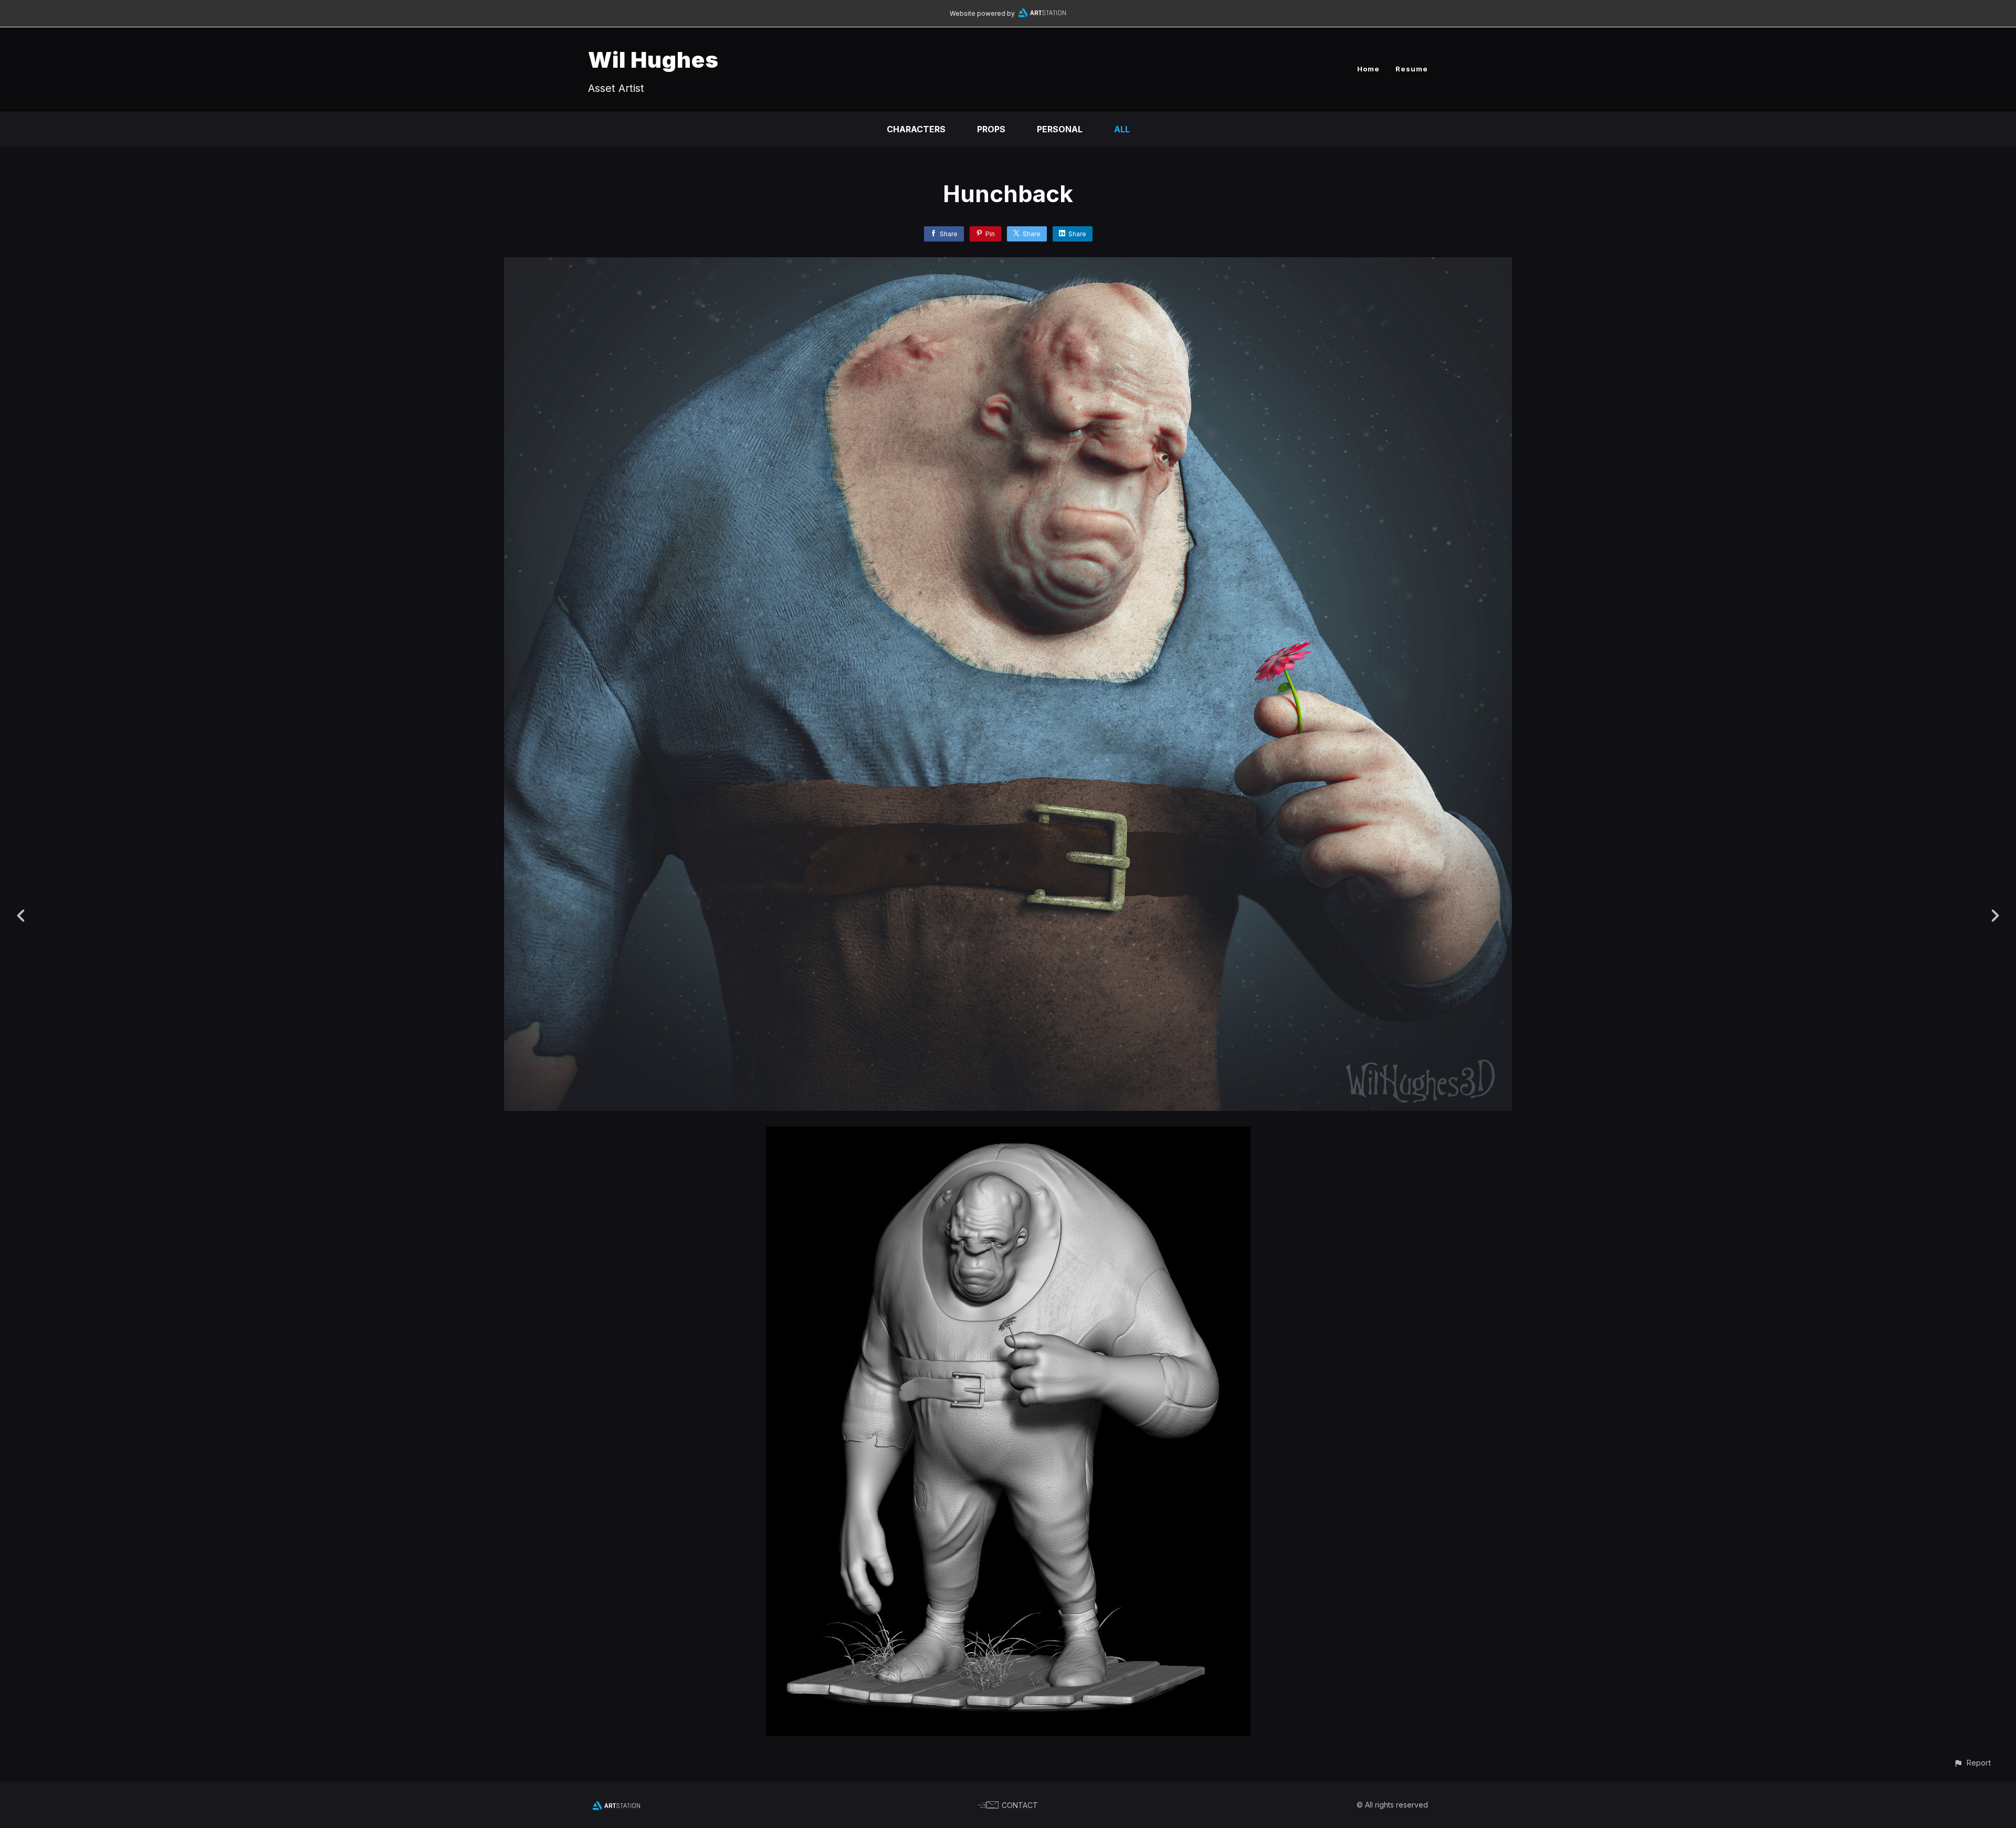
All (1122, 129)
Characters (916, 129)
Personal (1060, 129)
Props (991, 129)
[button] (1972, 1763)
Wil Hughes (653, 60)
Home (1368, 69)
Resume (1412, 69)
